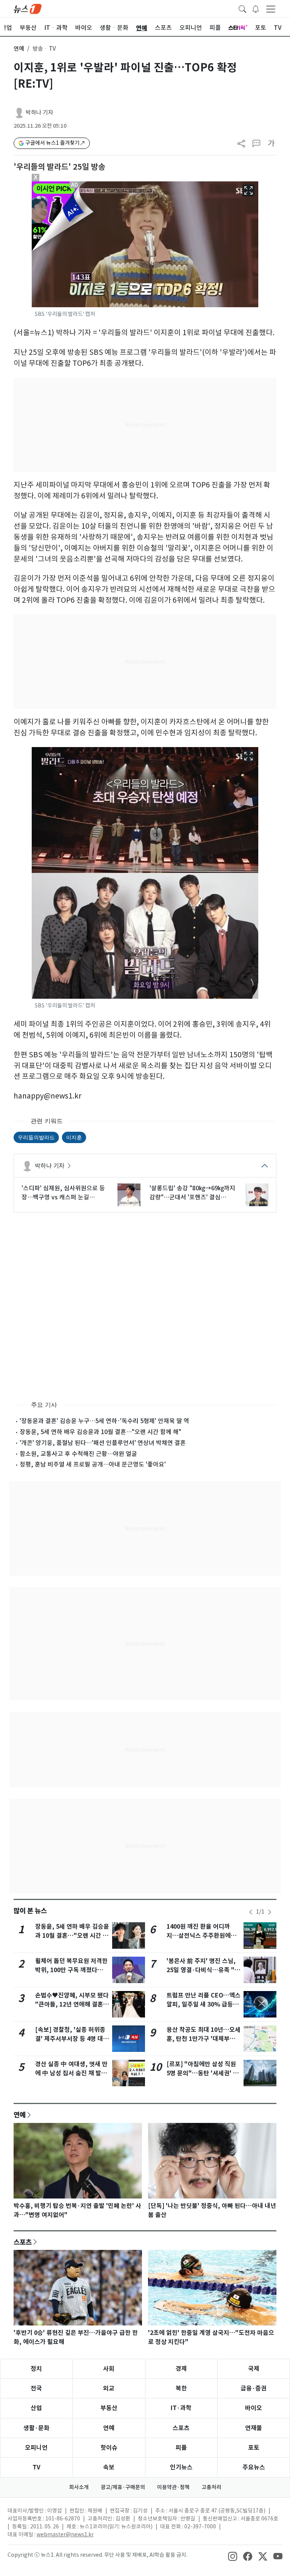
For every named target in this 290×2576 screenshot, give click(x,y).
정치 (36, 2369)
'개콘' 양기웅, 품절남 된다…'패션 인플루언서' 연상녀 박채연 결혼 (103, 1443)
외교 (109, 2388)
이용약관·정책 (173, 2487)
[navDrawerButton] (271, 9)
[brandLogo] (28, 8)
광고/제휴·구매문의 (123, 2487)
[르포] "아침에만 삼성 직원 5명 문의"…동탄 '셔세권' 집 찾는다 (203, 2073)
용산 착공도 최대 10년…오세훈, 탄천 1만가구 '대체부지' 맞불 (204, 2039)
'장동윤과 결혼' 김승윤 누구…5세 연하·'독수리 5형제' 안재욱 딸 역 (104, 1421)
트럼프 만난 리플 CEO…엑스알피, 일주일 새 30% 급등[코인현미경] (204, 2004)
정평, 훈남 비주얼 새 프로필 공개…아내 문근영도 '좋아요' (93, 1464)
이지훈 (74, 1137)
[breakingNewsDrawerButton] (256, 8)
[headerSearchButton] (242, 8)
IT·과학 (181, 2408)
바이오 (254, 2408)
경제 (181, 2369)
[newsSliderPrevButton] (251, 1912)
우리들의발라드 (36, 1137)
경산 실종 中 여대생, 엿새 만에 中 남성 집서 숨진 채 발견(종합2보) (71, 2073)
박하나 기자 (39, 112)
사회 (109, 2369)
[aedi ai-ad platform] (75, 185)
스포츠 (23, 2242)
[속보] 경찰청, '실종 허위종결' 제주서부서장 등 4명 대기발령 (72, 2039)
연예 (19, 49)
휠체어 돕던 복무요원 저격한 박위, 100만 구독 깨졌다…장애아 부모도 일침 (72, 1970)
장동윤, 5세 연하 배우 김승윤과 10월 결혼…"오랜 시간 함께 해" (100, 1432)
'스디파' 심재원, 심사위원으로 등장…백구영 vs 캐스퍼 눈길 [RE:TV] (63, 1193)
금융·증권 (254, 2388)
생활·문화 (36, 2428)
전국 (36, 2388)
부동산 (109, 2408)
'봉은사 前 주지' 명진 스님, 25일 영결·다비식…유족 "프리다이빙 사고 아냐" (203, 1970)
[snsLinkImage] (233, 2556)
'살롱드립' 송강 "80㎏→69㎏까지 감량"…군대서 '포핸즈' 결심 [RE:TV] (192, 1193)
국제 (254, 2369)
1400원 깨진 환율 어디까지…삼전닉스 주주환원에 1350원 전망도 (199, 1936)
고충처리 (211, 2487)
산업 (36, 2408)
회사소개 (79, 2487)
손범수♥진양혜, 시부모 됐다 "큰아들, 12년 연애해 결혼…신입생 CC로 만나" (72, 2004)
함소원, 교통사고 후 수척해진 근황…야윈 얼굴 (78, 1454)
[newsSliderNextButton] (270, 1912)
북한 (181, 2388)
